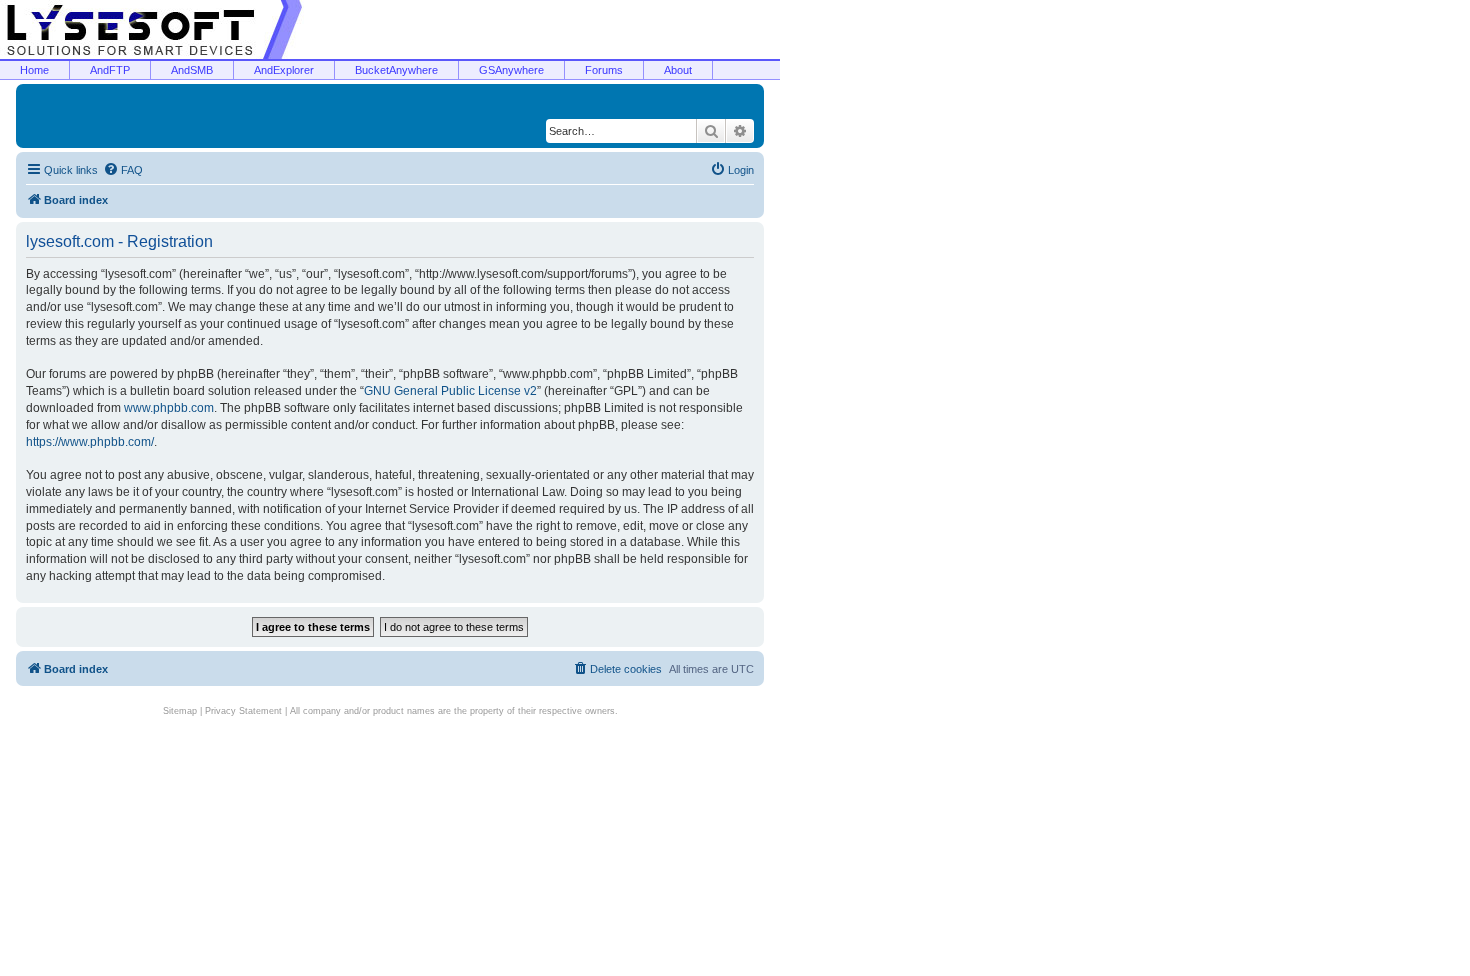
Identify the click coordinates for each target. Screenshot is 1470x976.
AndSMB (192, 70)
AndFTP (110, 70)
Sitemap (180, 711)
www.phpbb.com (169, 408)
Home (34, 70)
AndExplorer (284, 70)
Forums (604, 70)
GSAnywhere (511, 70)
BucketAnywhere (396, 70)
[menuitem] (123, 170)
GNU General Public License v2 (450, 391)
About (678, 70)
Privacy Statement (243, 711)
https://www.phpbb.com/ (90, 442)
